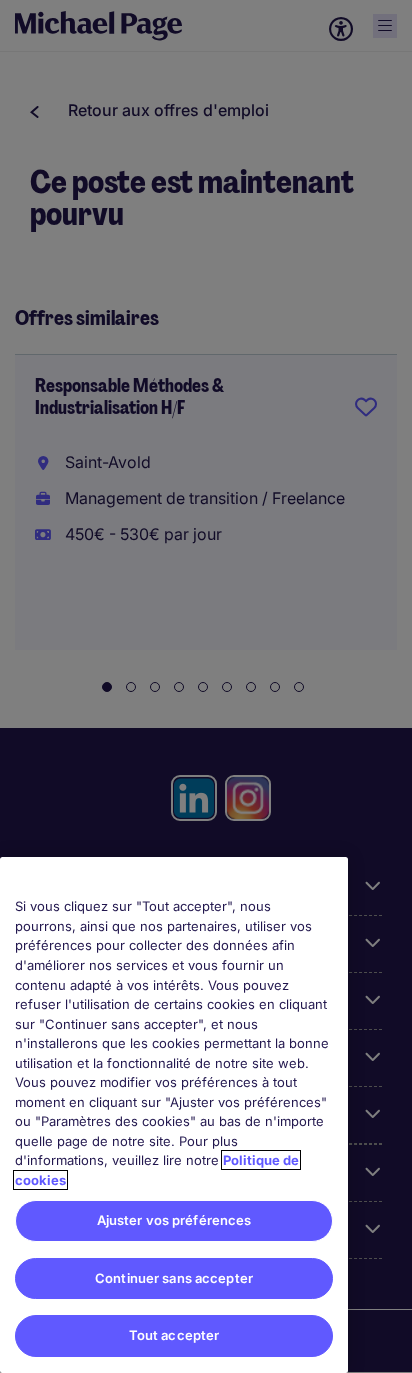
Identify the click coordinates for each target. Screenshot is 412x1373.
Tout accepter (174, 1335)
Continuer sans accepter (174, 1278)
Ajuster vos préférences (174, 1220)
